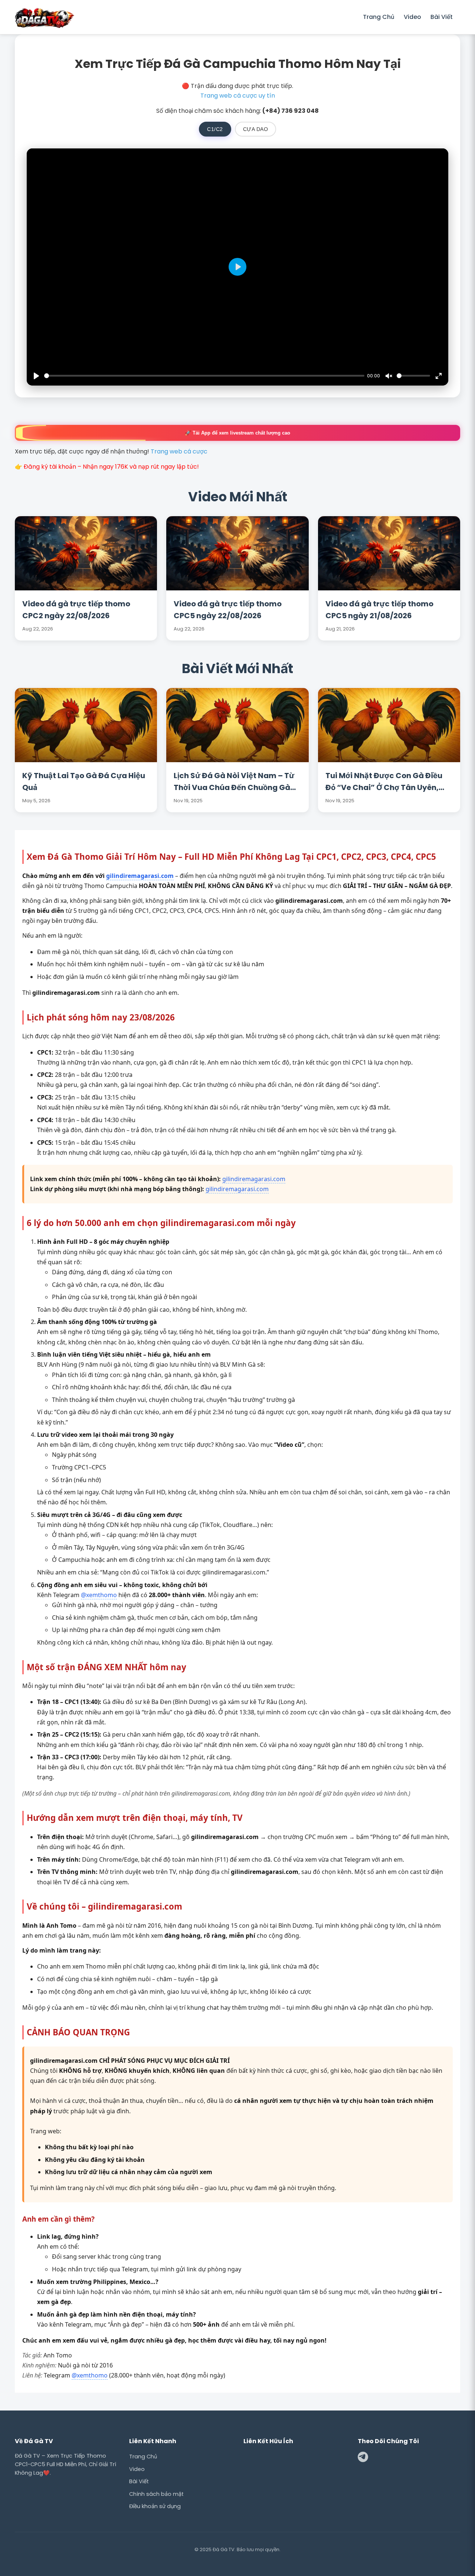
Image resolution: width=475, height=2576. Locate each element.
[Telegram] (363, 2458)
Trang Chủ (379, 17)
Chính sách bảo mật (156, 2494)
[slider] (204, 376)
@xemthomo (99, 1595)
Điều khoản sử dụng (155, 2506)
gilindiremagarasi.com (140, 876)
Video (412, 17)
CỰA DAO (256, 129)
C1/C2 (215, 129)
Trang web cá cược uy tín (238, 96)
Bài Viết (442, 17)
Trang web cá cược (179, 451)
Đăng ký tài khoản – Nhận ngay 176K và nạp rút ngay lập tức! (111, 467)
